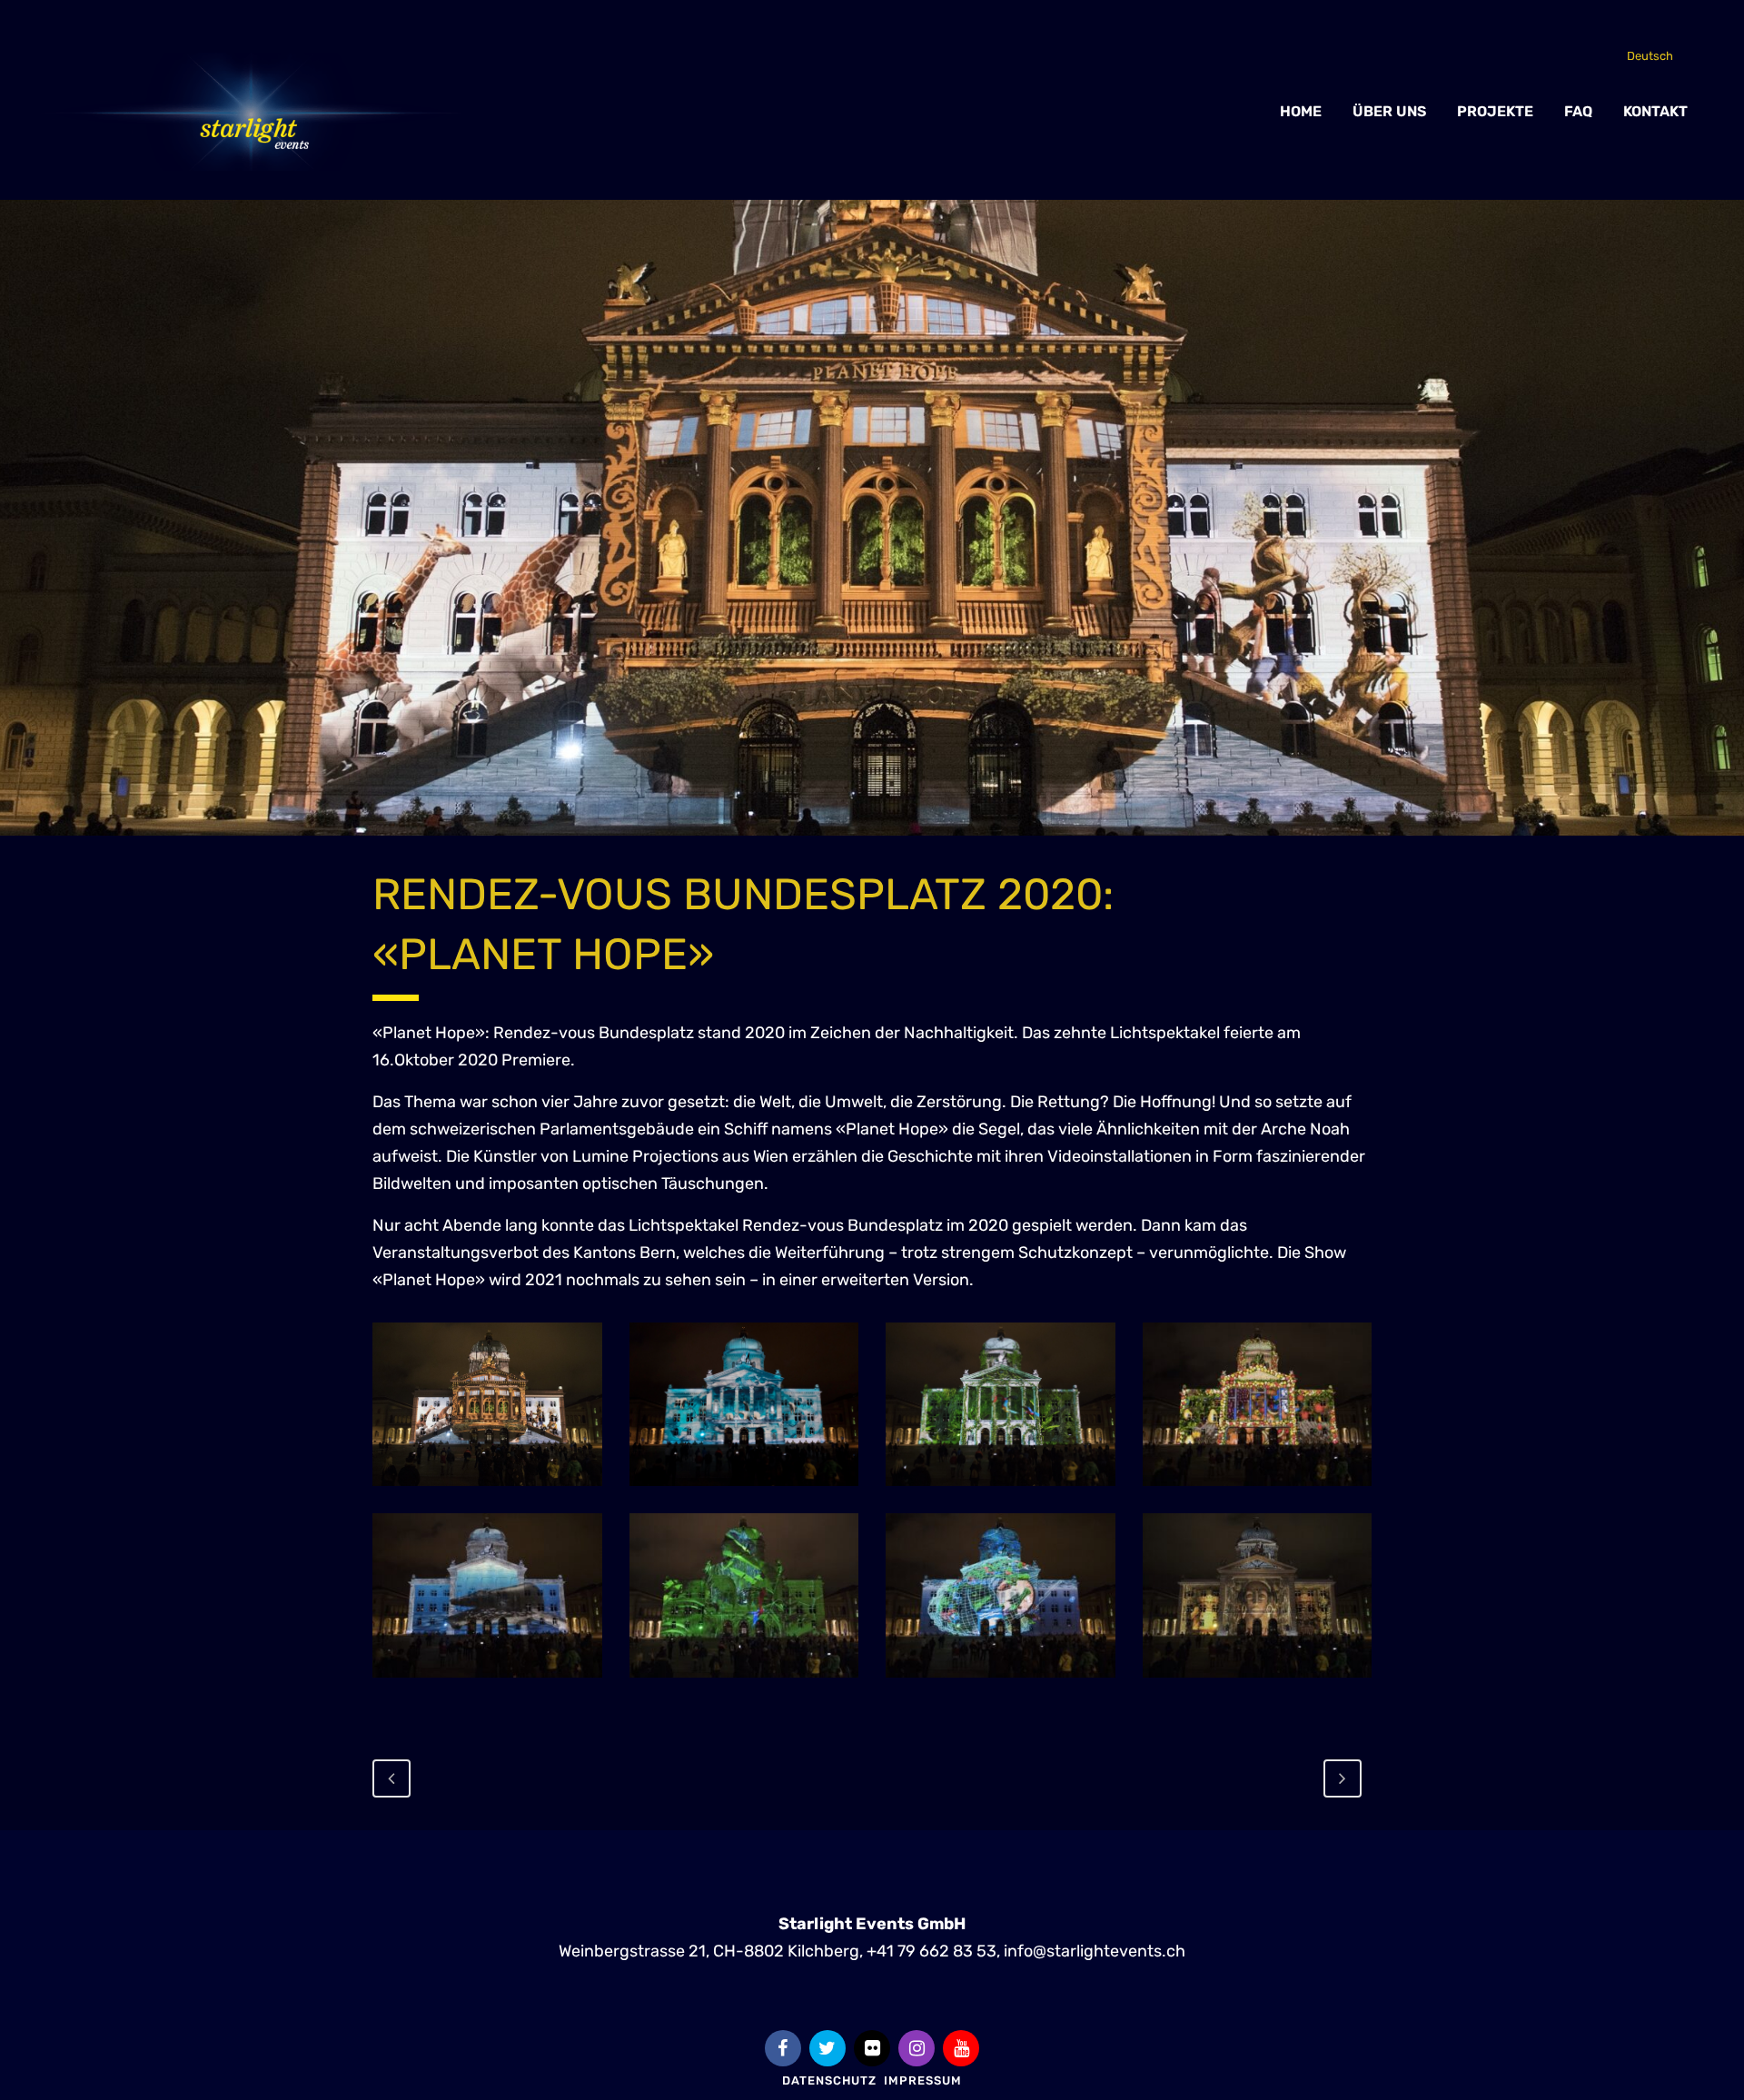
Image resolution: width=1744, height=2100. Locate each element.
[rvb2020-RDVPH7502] (744, 1595)
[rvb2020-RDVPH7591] (744, 1404)
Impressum (923, 2080)
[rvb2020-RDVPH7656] (487, 1595)
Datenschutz (829, 2080)
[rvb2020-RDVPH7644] (1001, 1595)
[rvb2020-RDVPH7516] (487, 1404)
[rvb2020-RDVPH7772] (1258, 1595)
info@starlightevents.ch (1095, 1951)
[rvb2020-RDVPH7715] (1258, 1404)
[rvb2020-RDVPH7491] (1001, 1404)
